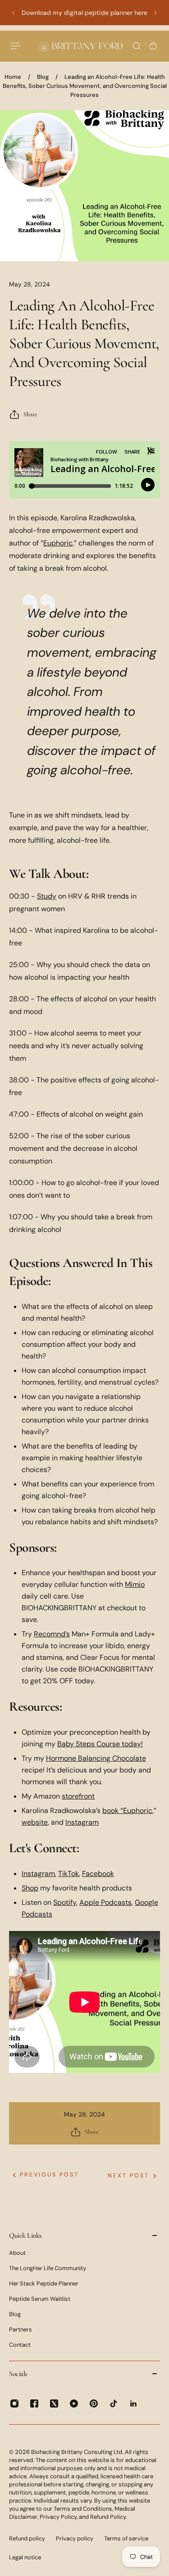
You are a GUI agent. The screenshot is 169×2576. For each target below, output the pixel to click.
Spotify (65, 1902)
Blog (43, 77)
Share (30, 414)
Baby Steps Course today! (100, 1744)
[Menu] (16, 46)
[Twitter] (54, 2403)
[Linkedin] (133, 2403)
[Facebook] (34, 2403)
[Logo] (80, 46)
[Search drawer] (137, 46)
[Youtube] (74, 2403)
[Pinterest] (94, 2403)
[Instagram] (14, 2403)
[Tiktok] (114, 2403)
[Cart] (153, 46)
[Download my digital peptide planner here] (84, 13)
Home (13, 77)
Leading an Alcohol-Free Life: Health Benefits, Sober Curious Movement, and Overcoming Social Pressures (85, 86)
